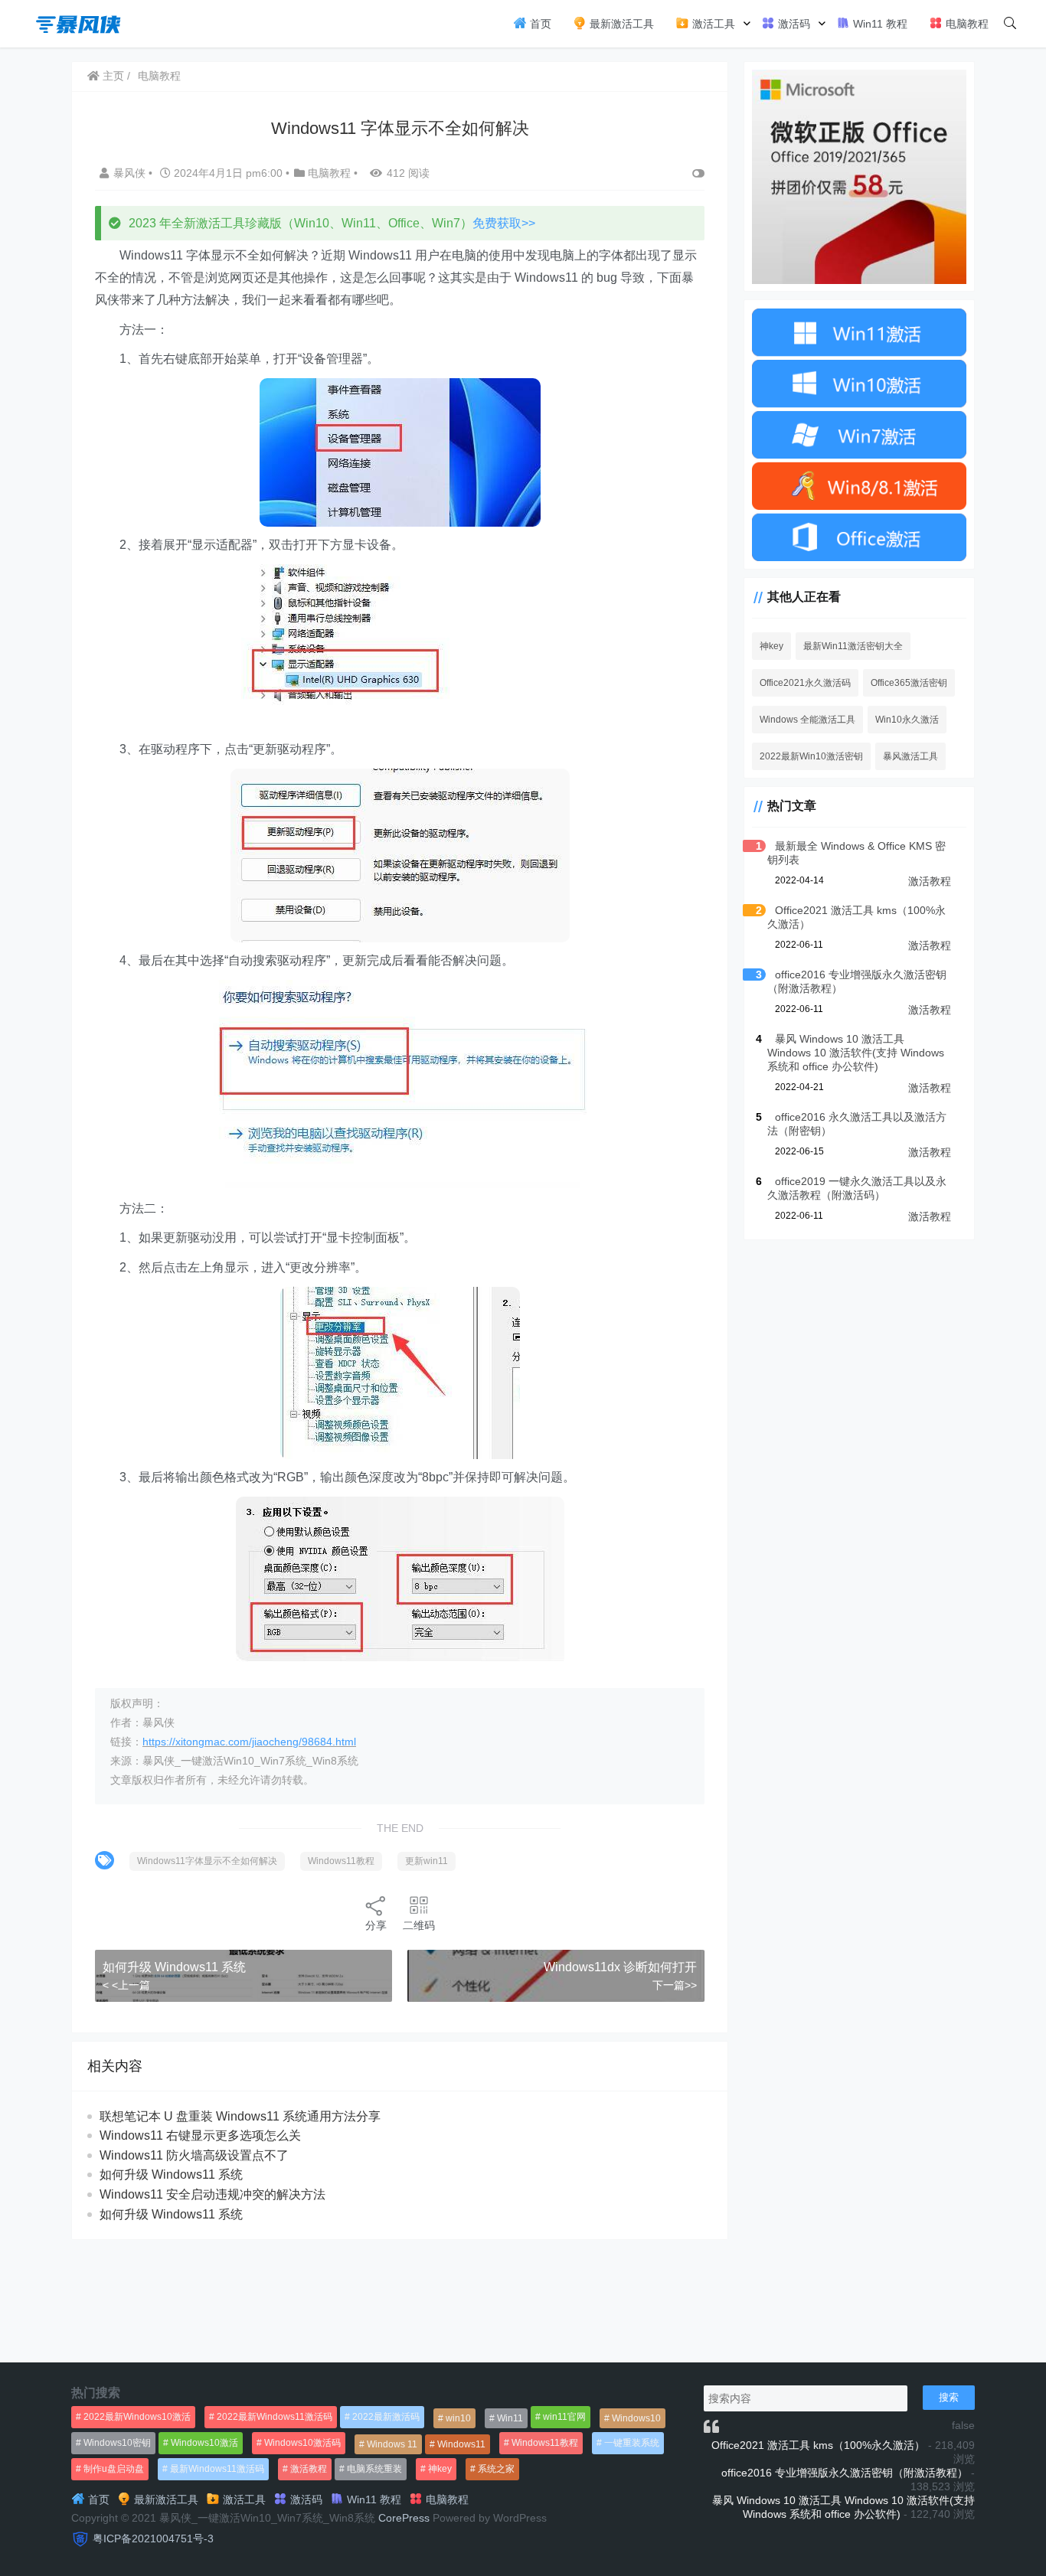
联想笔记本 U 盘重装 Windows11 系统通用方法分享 (240, 2116)
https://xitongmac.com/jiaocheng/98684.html (249, 1742)
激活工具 (712, 24)
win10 (458, 2418)
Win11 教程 (879, 24)
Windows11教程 (341, 1861)
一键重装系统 (632, 2443)
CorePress (404, 2518)
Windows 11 (392, 2444)
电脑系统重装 (374, 2469)
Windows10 (636, 2418)
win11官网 (564, 2417)
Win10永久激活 (907, 720)
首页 (539, 24)
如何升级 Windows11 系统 (174, 1967)
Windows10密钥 (117, 2443)
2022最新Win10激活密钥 (811, 756)
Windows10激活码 (302, 2443)
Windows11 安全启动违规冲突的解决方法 (212, 2194)
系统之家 (496, 2469)
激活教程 (930, 881)
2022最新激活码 (386, 2417)
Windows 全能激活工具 (807, 720)
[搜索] (1010, 24)
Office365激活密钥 (909, 683)
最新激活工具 (620, 24)
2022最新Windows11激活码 (275, 2417)
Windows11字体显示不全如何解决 (207, 1861)
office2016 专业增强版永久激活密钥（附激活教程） (845, 2473)
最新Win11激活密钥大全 (853, 646)
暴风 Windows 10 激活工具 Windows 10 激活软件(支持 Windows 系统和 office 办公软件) (856, 1053)
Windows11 (461, 2444)
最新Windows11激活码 (217, 2469)
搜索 (949, 2397)
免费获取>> (504, 223)
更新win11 (427, 1861)
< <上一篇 (126, 1985)
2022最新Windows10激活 (137, 2417)
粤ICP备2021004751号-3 (153, 2538)
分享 (376, 1925)
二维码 (419, 1925)
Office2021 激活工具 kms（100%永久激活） (818, 2445)
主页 (112, 76)
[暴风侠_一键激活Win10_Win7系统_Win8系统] (79, 23)
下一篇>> (675, 1985)
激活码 (793, 24)
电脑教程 (966, 24)
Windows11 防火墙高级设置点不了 (194, 2155)
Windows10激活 (204, 2443)
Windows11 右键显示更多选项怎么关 (200, 2135)
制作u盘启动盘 (114, 2469)
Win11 (510, 2418)
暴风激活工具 (910, 756)
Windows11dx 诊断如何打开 (620, 1967)
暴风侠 (131, 173)
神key (771, 646)
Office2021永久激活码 (805, 683)
